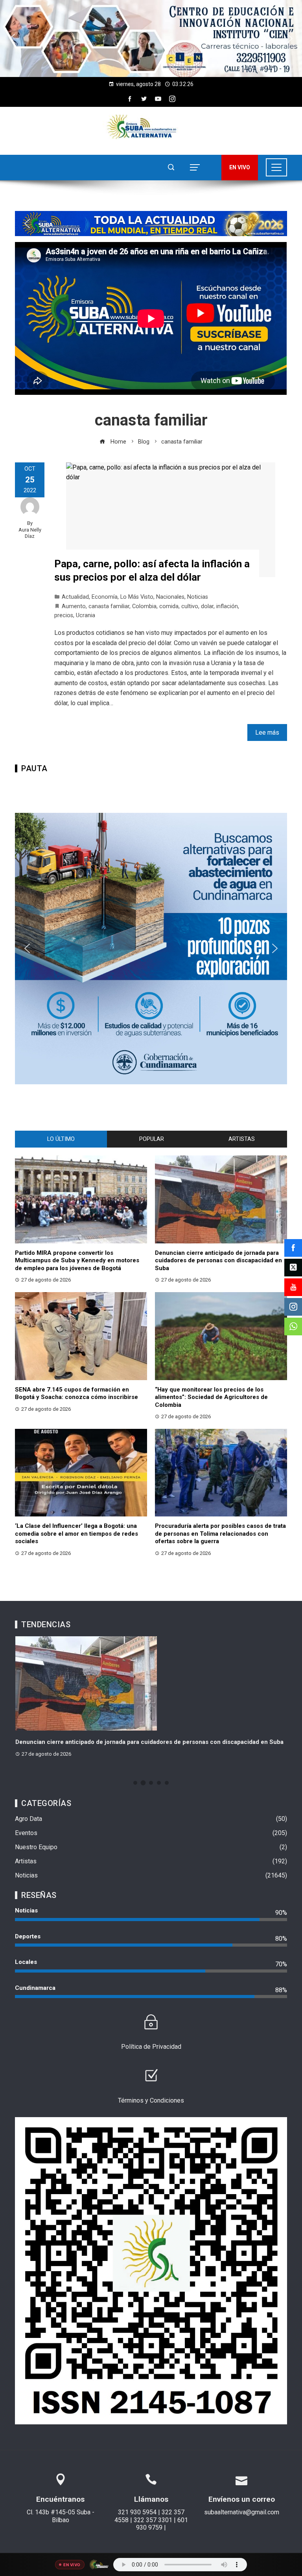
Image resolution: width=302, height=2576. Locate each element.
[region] (151, 39)
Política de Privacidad (151, 2047)
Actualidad (75, 597)
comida (169, 606)
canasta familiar (109, 606)
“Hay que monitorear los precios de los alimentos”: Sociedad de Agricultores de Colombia (211, 1397)
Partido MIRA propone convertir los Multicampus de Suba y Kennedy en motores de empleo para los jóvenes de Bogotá (77, 1260)
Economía (105, 597)
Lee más (267, 732)
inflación (227, 606)
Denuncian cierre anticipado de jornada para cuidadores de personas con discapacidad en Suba (218, 1260)
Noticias (198, 597)
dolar (207, 606)
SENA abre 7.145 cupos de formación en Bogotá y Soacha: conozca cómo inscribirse (76, 1393)
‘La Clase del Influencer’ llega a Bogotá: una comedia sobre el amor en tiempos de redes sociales (76, 1534)
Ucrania (86, 615)
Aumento (74, 606)
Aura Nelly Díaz (30, 533)
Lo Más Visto (137, 597)
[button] (151, 39)
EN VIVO (240, 167)
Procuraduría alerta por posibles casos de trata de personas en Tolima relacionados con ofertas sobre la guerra (220, 1534)
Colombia (144, 606)
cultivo (190, 606)
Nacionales (170, 597)
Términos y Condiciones (151, 2100)
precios (64, 615)
